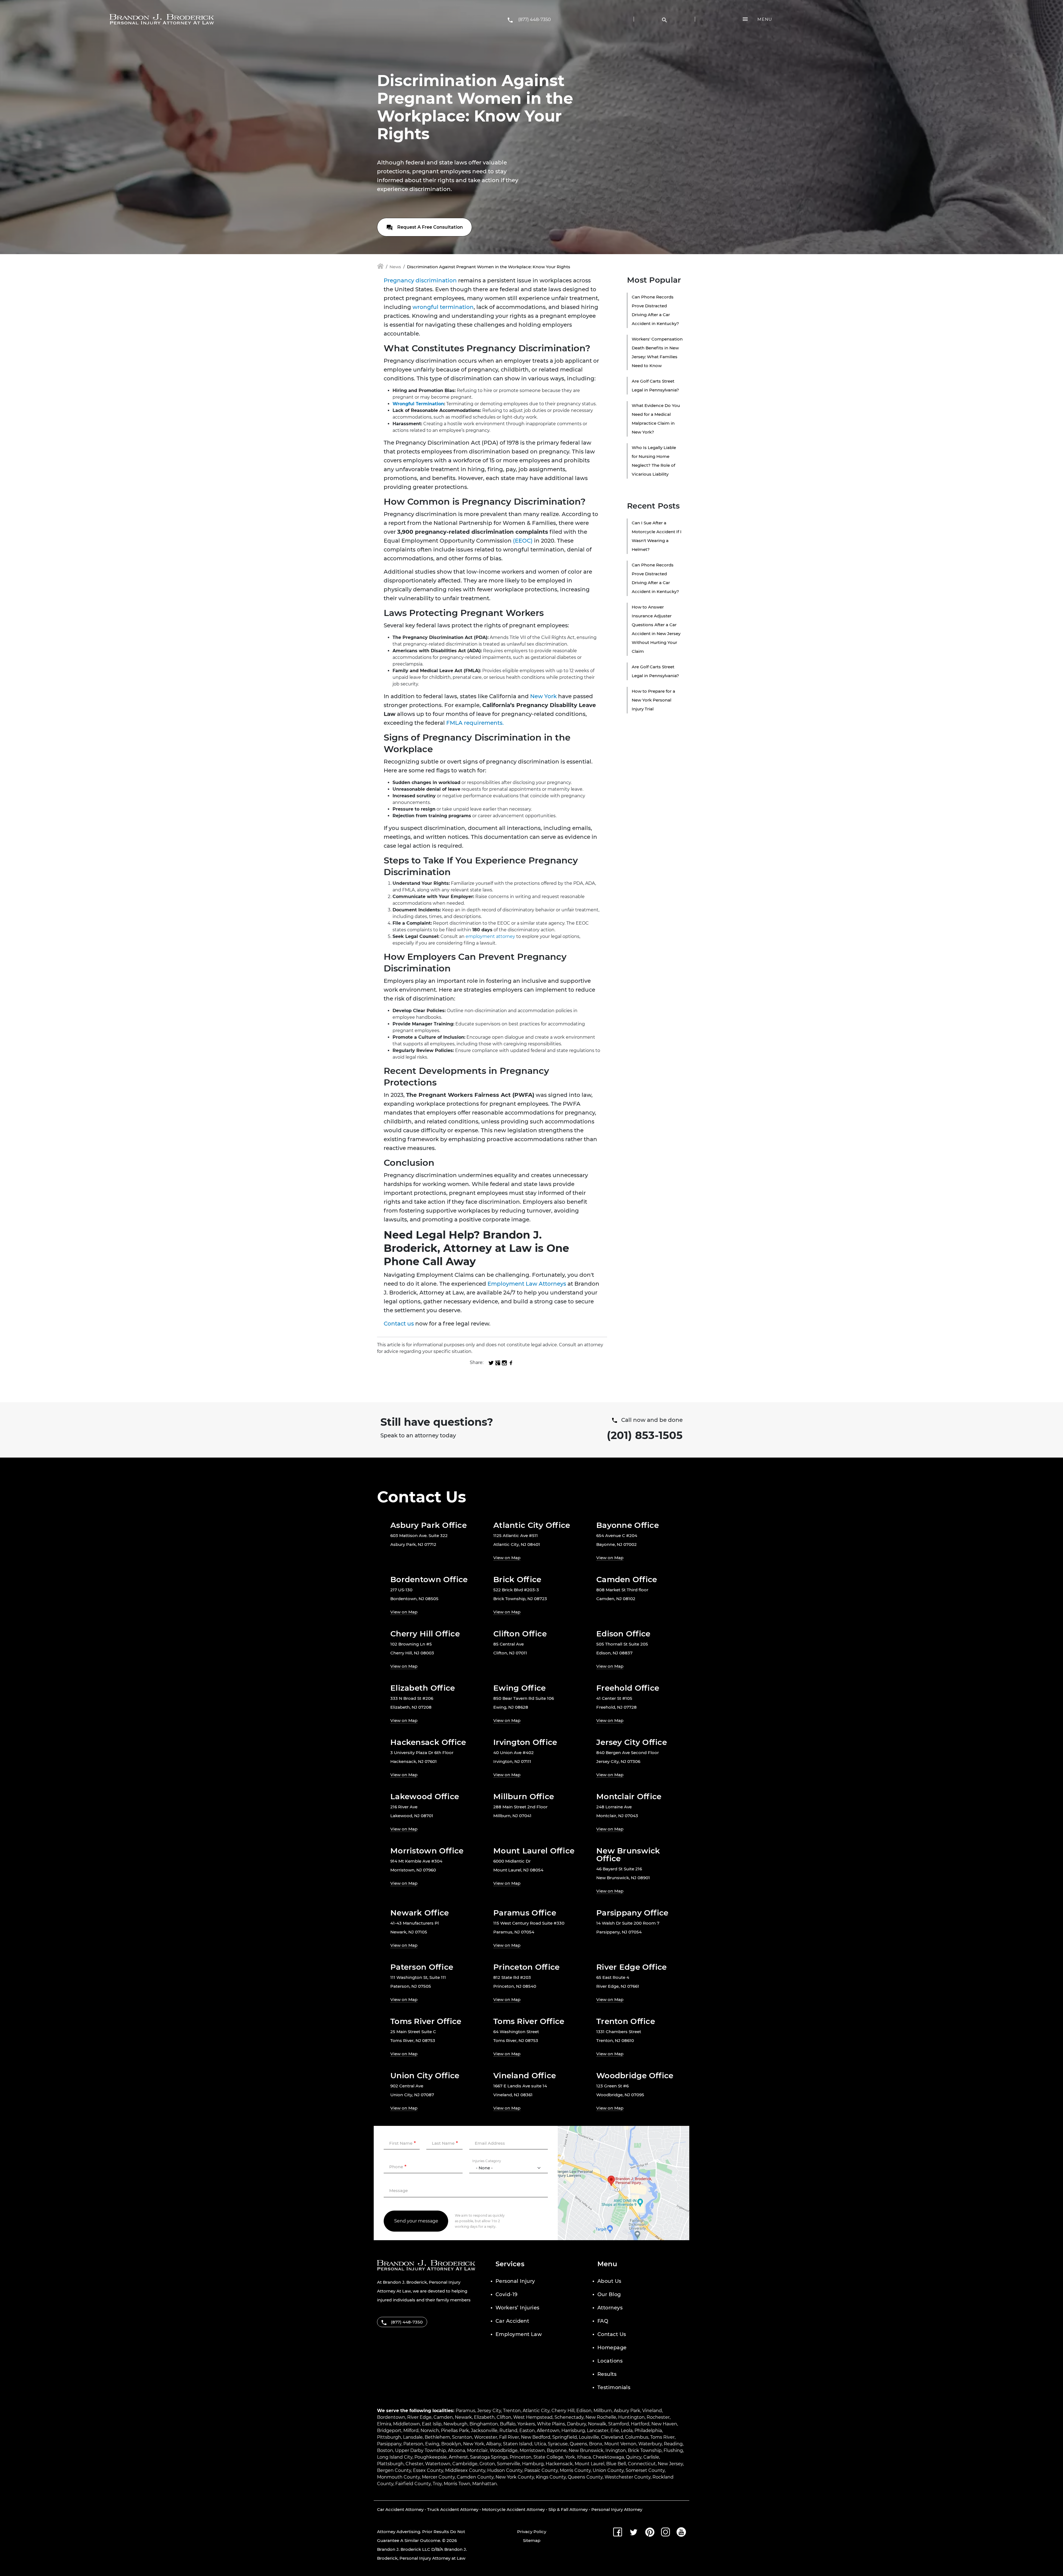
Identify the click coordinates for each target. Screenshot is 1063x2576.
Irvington (616, 2450)
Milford (411, 2431)
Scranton (462, 2437)
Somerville (509, 2464)
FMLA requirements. (475, 723)
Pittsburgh (389, 2437)
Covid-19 (507, 2294)
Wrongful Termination (418, 404)
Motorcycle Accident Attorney (513, 2509)
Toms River (662, 2437)
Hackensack (559, 2464)
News (395, 267)
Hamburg (533, 2464)
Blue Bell (616, 2464)
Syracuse (558, 2444)
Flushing (673, 2450)
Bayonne (557, 2450)
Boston (385, 2450)
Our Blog (609, 2294)
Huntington (631, 2417)
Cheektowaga (608, 2457)
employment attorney (490, 936)
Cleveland (612, 2437)
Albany (494, 2444)
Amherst (458, 2457)
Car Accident (512, 2321)
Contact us (399, 1324)
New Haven (664, 2424)
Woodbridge (504, 2450)
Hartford (640, 2424)
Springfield (565, 2437)
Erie (615, 2431)
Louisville (589, 2437)
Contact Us (612, 2334)
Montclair (477, 2450)
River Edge (419, 2417)
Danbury (576, 2424)
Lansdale (413, 2437)
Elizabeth (484, 2417)
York (570, 2457)
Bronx (596, 2444)
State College (548, 2457)
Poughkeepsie (431, 2457)
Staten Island (518, 2444)
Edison (584, 2411)
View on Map (507, 1558)
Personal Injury (515, 2281)
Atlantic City (536, 2411)
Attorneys (610, 2308)
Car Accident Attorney (400, 2509)
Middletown (407, 2424)
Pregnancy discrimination (420, 280)
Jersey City (489, 2411)
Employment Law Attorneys (527, 1284)
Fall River (509, 2437)
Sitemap (532, 2540)
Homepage (612, 2348)
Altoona (456, 2450)
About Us (609, 2281)
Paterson (413, 2444)
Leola (627, 2431)
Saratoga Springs (489, 2457)
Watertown (438, 2464)
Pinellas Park (455, 2431)
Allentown (548, 2431)
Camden (443, 2417)
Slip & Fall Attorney (568, 2509)
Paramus (465, 2411)
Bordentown (391, 2417)
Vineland (652, 2411)
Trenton (512, 2411)
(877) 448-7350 (535, 20)
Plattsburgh (390, 2464)
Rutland (508, 2431)
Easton (527, 2431)
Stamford (619, 2424)
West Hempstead (533, 2417)
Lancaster (598, 2431)
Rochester (658, 2417)
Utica (540, 2444)
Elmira (384, 2424)
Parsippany (389, 2444)
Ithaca (584, 2457)
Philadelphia (648, 2431)
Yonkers (526, 2424)
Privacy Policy (532, 2532)
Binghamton (484, 2424)
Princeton (521, 2457)
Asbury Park (627, 2411)
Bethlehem (437, 2437)
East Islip (432, 2424)
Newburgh (456, 2424)
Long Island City (395, 2457)
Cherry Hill (563, 2411)
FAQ (603, 2321)
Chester (414, 2464)
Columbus (637, 2437)
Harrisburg (573, 2431)
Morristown (532, 2450)
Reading (673, 2444)
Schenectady (569, 2417)
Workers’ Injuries (518, 2308)
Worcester (486, 2437)
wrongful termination (443, 307)
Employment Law (519, 2334)
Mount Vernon (620, 2444)
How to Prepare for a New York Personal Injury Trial (653, 700)
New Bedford (536, 2437)
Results (607, 2374)
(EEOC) (523, 541)
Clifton (504, 2417)
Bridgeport (389, 2431)
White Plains (551, 2424)
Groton (487, 2464)
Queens (578, 2444)
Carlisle (651, 2457)
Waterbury (650, 2444)
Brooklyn (451, 2444)
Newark (463, 2417)
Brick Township (645, 2450)
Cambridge (465, 2464)
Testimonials (614, 2387)
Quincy (634, 2457)
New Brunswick (586, 2450)
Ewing (432, 2444)
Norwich (430, 2431)
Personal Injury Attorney (617, 2509)
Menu (765, 19)
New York (543, 696)
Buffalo (508, 2424)
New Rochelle (601, 2417)
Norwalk (597, 2424)
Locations (610, 2361)
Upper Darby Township (420, 2450)
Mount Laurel (589, 2464)
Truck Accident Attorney (453, 2509)
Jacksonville (484, 2431)
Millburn (603, 2411)
